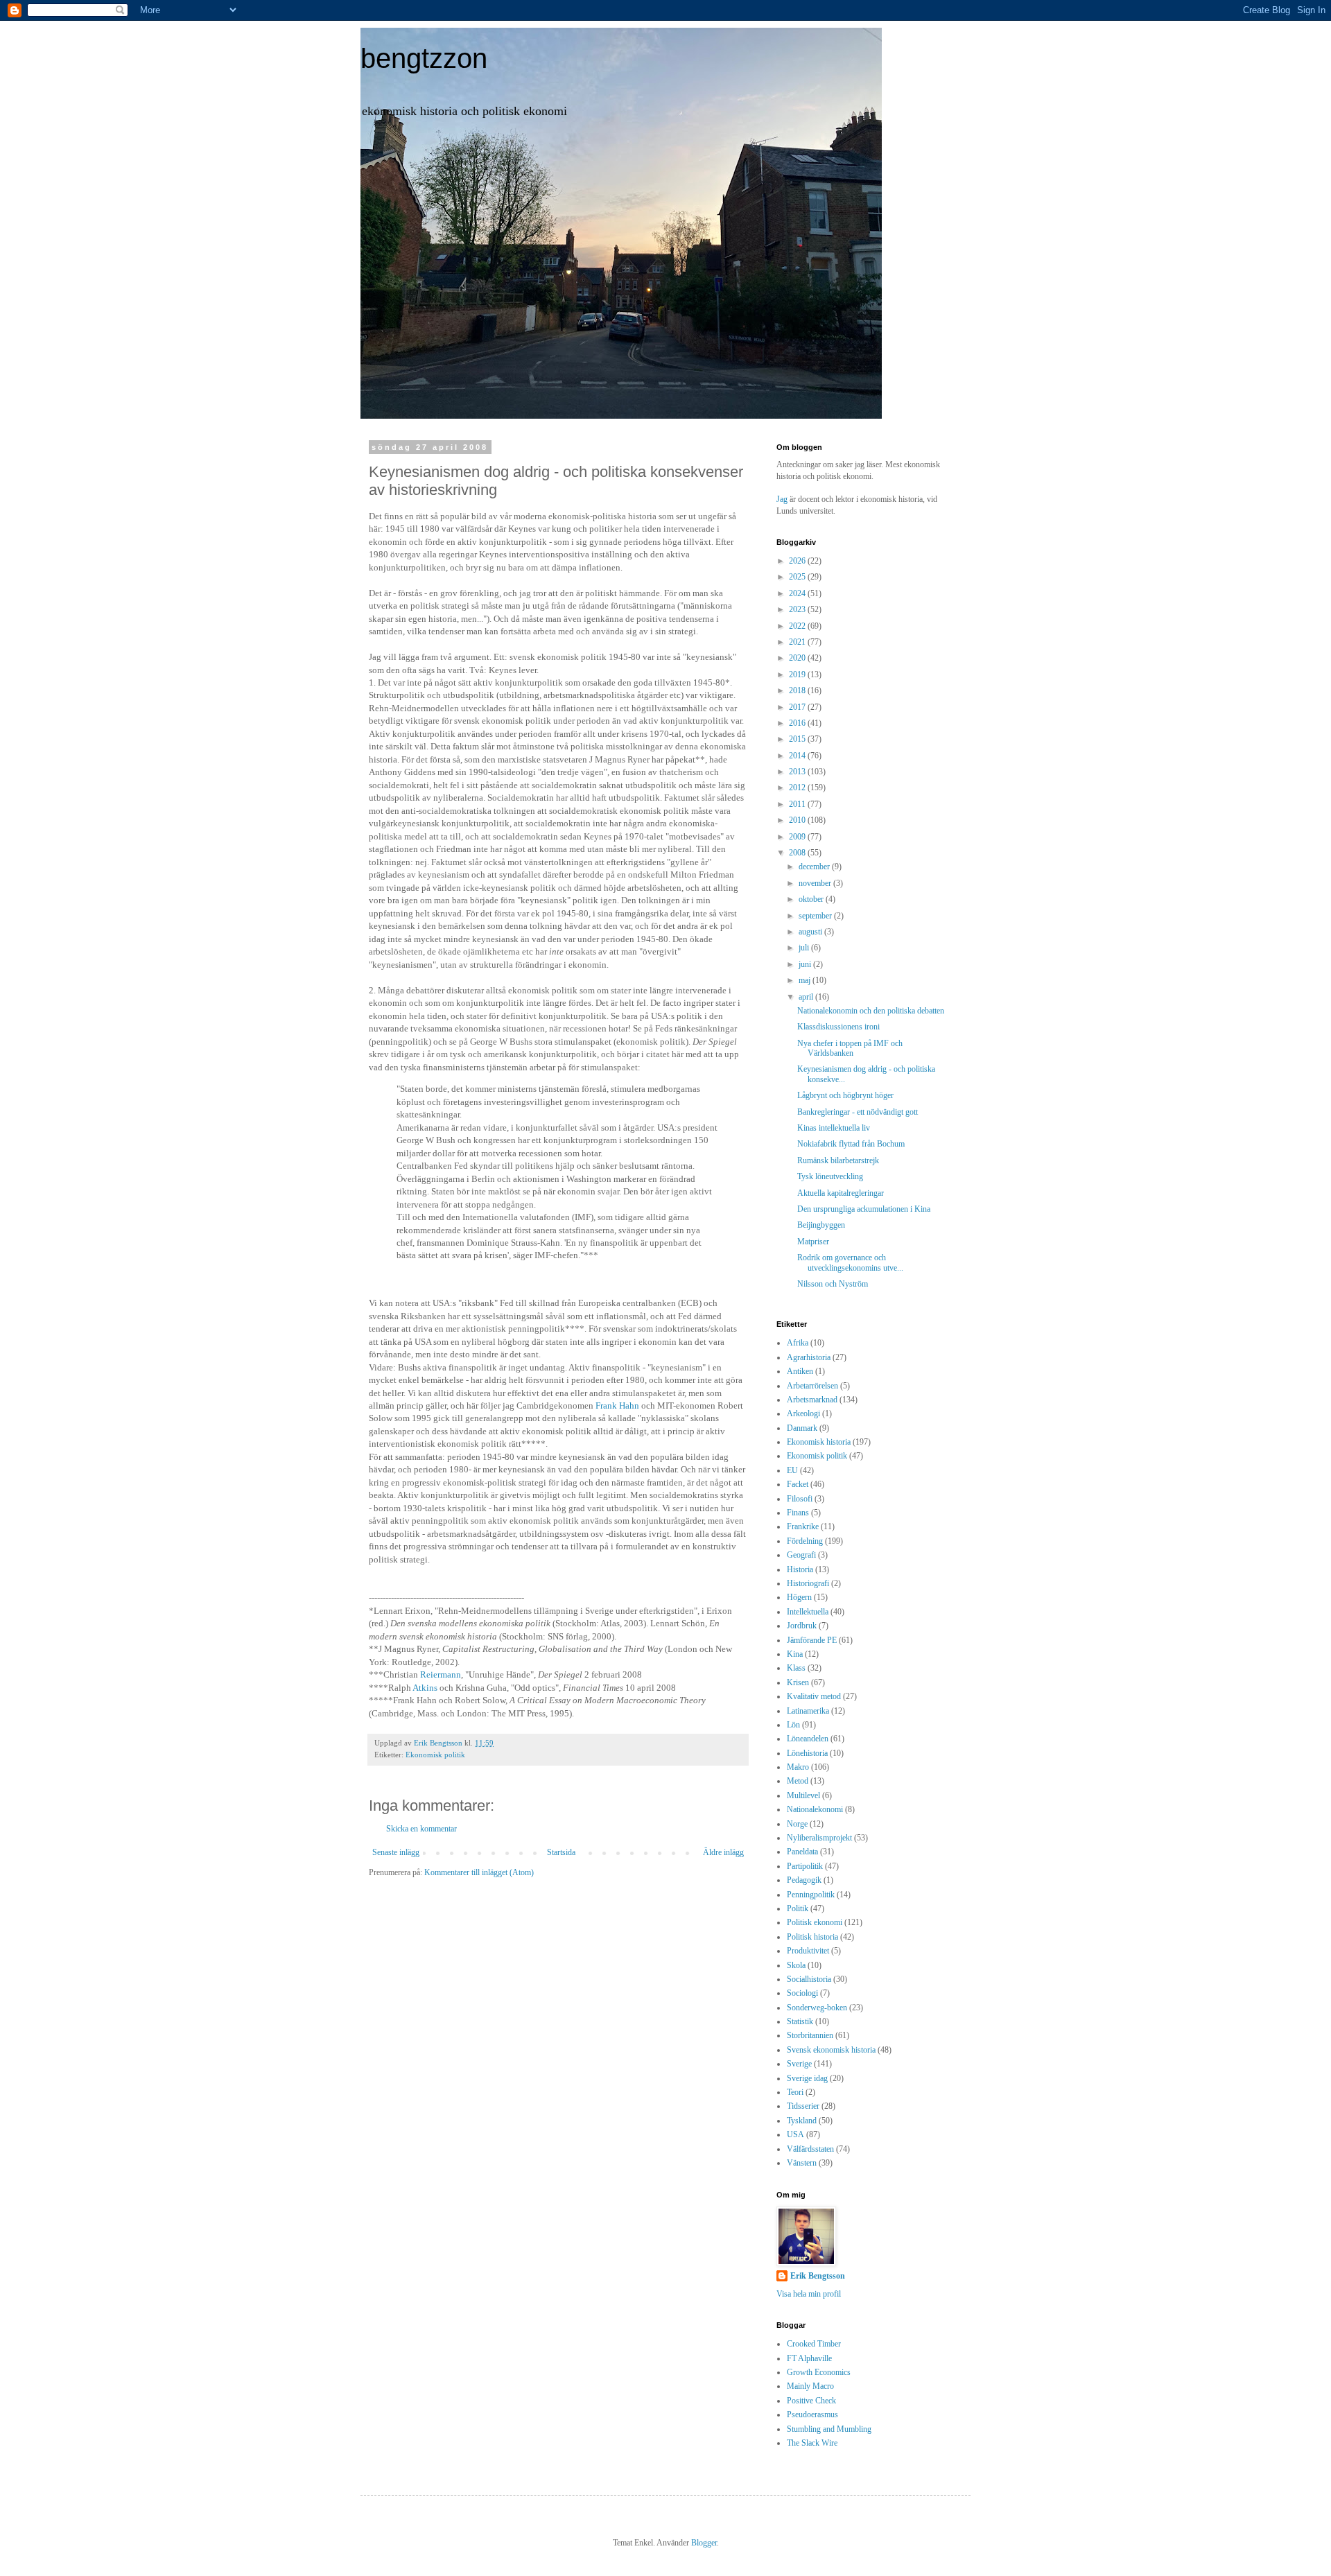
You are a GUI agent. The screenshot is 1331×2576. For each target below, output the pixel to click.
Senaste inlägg (396, 1852)
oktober (812, 899)
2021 (798, 642)
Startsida (561, 1852)
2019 (798, 675)
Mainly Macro (810, 2386)
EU (792, 1470)
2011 (798, 804)
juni (806, 964)
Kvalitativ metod (814, 1696)
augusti (811, 932)
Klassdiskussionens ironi (838, 1027)
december (815, 867)
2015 (798, 739)
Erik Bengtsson (818, 2276)
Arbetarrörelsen (812, 1386)
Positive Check (811, 2401)
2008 (798, 853)
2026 (798, 561)
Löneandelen (808, 1739)
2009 (798, 837)
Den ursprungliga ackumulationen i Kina (864, 1209)
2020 (798, 658)
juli (805, 948)
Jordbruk (802, 1626)
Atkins (425, 1688)
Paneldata (802, 1852)
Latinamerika (808, 1711)
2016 (798, 723)
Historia (800, 1569)
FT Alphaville (809, 2358)
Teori (795, 2092)
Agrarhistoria (809, 1357)
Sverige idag (807, 2078)
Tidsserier (803, 2106)
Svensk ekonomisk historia (831, 2050)
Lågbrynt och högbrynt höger (845, 1095)
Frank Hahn (617, 1406)
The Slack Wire (812, 2443)
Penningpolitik (811, 1895)
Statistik (800, 2021)
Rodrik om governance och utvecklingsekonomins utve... (850, 1262)
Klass (796, 1668)
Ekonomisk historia (819, 1442)
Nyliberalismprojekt (819, 1838)
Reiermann (441, 1674)
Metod (798, 1781)
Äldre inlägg (723, 1852)
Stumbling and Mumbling (829, 2429)
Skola (796, 1965)
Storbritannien (810, 2035)
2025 (798, 577)
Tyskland (802, 2121)
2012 (798, 787)
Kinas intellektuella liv (834, 1128)
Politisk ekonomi (815, 1922)
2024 (798, 593)
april (807, 997)
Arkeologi (803, 1413)
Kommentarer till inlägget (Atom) (479, 1872)
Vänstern (802, 2163)
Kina (795, 1654)
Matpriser (813, 1242)
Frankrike (803, 1526)
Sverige (799, 2064)
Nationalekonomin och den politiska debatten (871, 1011)
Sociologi (802, 1993)
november (816, 883)
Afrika (798, 1343)
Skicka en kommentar (421, 1829)
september (816, 916)
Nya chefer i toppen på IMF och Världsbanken (850, 1048)
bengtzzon (424, 58)
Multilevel (803, 1795)
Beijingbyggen (821, 1225)
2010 (798, 820)
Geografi (801, 1555)
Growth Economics (819, 2372)
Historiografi (808, 1583)
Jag (783, 499)
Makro (798, 1767)
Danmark (802, 1428)
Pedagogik (804, 1880)
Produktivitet (808, 1951)
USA (795, 2134)
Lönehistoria (807, 1753)
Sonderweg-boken (817, 2008)
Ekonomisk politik (435, 1755)
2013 (798, 772)
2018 (798, 690)
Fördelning (805, 1541)
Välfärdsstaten (810, 2149)
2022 (798, 626)
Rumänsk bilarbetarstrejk (838, 1160)
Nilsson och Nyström (833, 1284)
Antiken (800, 1371)
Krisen (798, 1682)
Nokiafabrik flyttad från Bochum (851, 1144)
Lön (793, 1725)
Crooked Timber (814, 2344)
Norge (797, 1824)
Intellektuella (808, 1612)
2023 (798, 609)
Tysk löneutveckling (830, 1176)
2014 (798, 756)
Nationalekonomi (815, 1809)
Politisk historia (812, 1937)
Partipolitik (805, 1866)
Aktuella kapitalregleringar (841, 1193)
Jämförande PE (812, 1640)
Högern (799, 1597)
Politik (798, 1908)
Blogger (704, 2543)
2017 (798, 707)
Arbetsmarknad (812, 1400)
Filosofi (800, 1499)
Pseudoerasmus (812, 2414)
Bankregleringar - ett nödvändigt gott (858, 1112)
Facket (798, 1484)
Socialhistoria (809, 1979)
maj (806, 980)
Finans (798, 1513)
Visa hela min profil (809, 2294)
